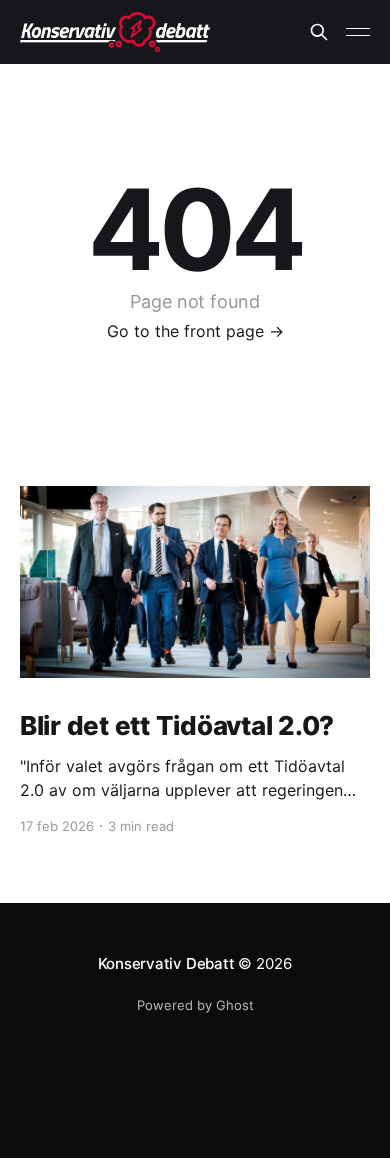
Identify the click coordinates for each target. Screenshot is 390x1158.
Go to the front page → (195, 331)
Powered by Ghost (195, 1005)
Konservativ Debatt (166, 963)
